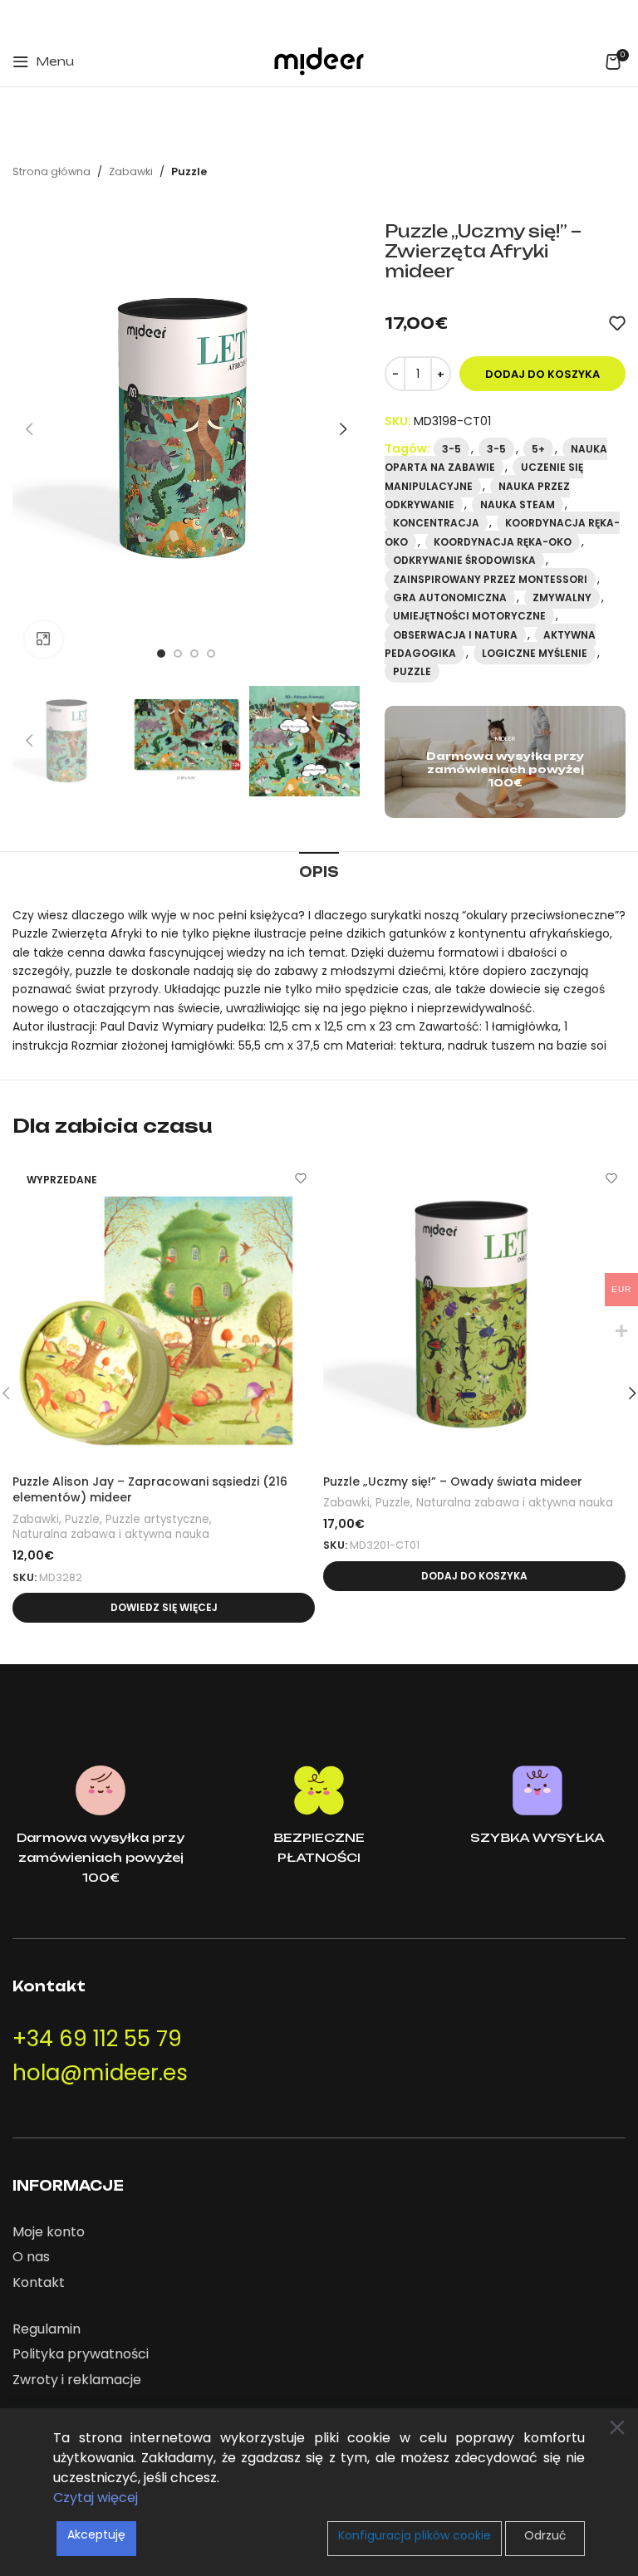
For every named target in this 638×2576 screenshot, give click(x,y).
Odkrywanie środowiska (464, 560)
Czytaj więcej (96, 2498)
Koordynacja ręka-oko (503, 542)
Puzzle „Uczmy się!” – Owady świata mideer (453, 1481)
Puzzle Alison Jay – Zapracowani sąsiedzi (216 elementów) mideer (150, 1490)
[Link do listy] (319, 2232)
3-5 (452, 449)
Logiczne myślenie (535, 653)
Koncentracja (436, 523)
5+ (538, 449)
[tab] (319, 870)
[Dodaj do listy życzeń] (617, 323)
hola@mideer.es (100, 2073)
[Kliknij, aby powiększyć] (44, 640)
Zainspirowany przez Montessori (490, 579)
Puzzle (189, 171)
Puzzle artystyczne (157, 1520)
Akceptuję (96, 2534)
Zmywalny (562, 597)
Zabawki (131, 171)
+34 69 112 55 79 (97, 2039)
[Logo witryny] (319, 61)
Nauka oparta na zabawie (496, 458)
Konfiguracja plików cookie (415, 2535)
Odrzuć (545, 2535)
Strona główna (52, 171)
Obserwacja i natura (455, 635)
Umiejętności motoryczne (469, 616)
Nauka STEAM (518, 504)
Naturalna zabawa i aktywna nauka (111, 1535)
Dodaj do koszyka (542, 374)
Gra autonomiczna (450, 597)
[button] (474, 1576)
